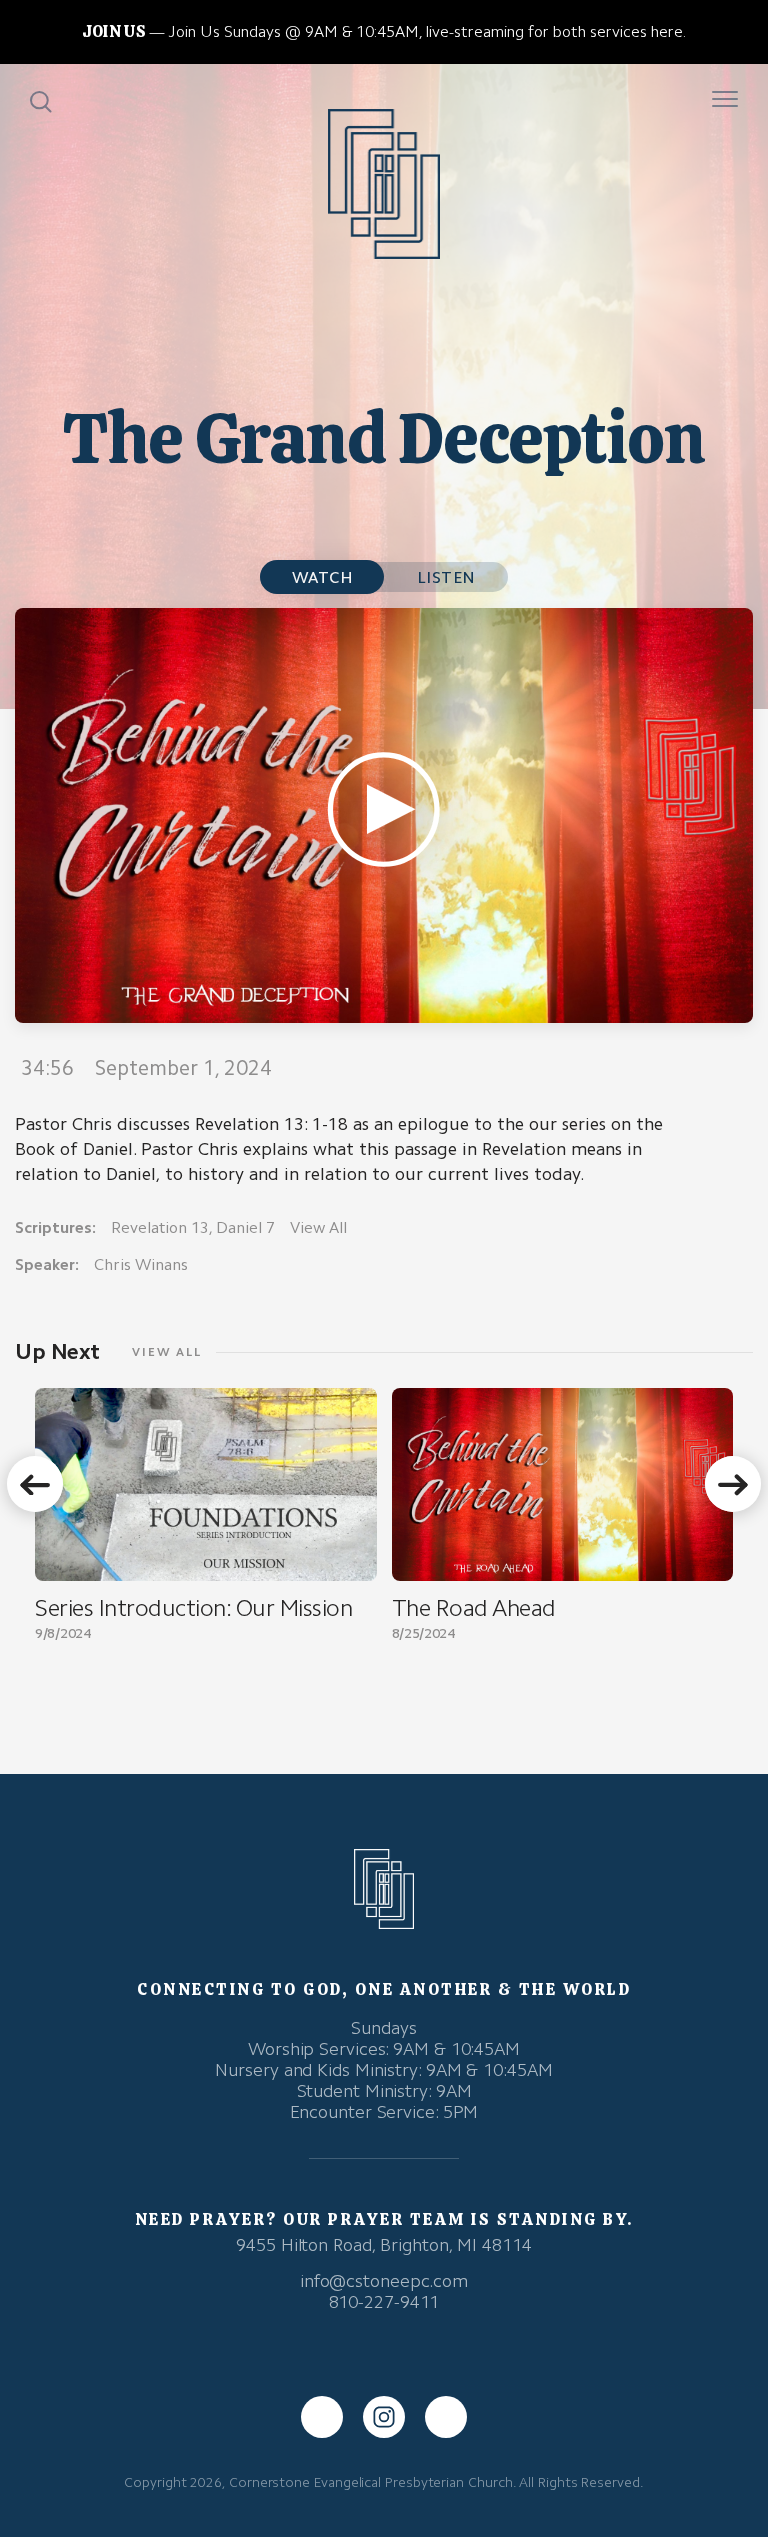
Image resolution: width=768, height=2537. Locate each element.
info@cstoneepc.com (384, 2281)
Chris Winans (141, 1264)
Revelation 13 (160, 1227)
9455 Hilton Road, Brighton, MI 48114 (383, 2245)
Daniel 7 (245, 1227)
